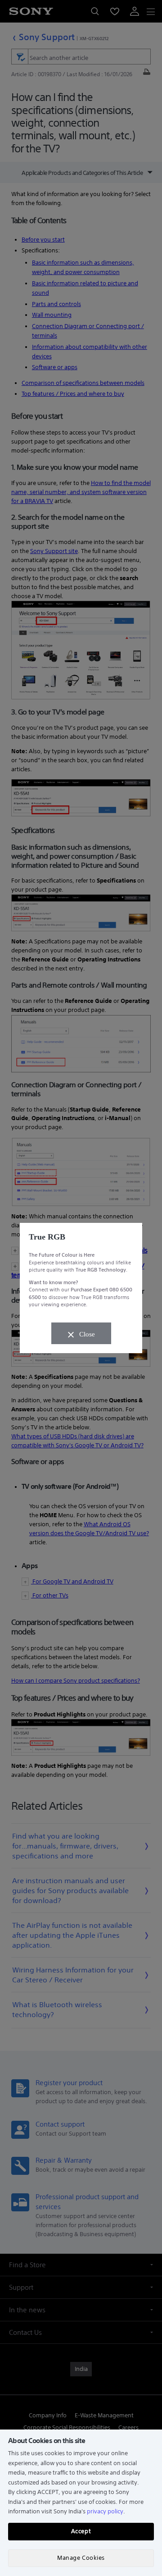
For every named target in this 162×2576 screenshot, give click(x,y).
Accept (81, 2531)
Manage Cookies (81, 2558)
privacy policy (105, 2511)
